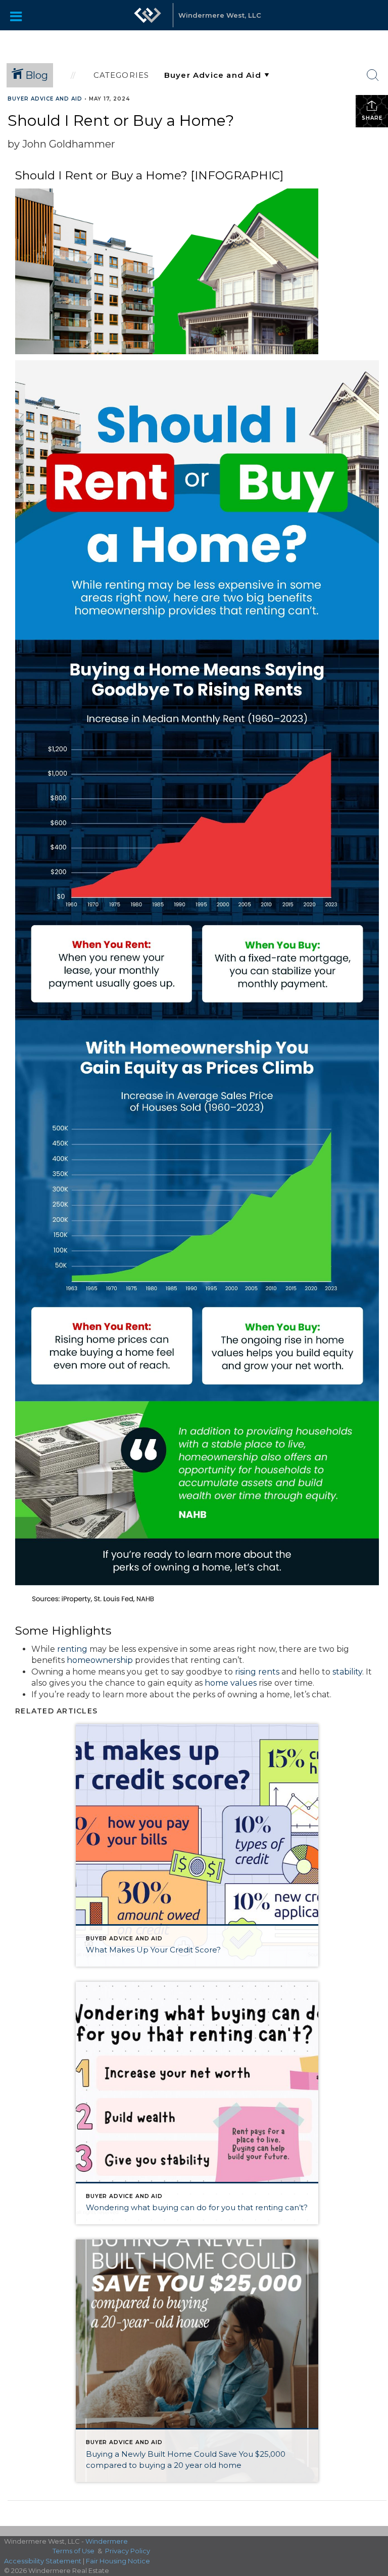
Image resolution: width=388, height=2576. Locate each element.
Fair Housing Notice (118, 2561)
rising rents (257, 1672)
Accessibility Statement (43, 2561)
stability (347, 1672)
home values (231, 1683)
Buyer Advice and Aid (45, 99)
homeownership (100, 1660)
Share (372, 118)
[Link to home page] (148, 15)
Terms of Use (74, 2551)
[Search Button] (373, 75)
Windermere (107, 2541)
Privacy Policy (128, 2551)
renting (72, 1649)
